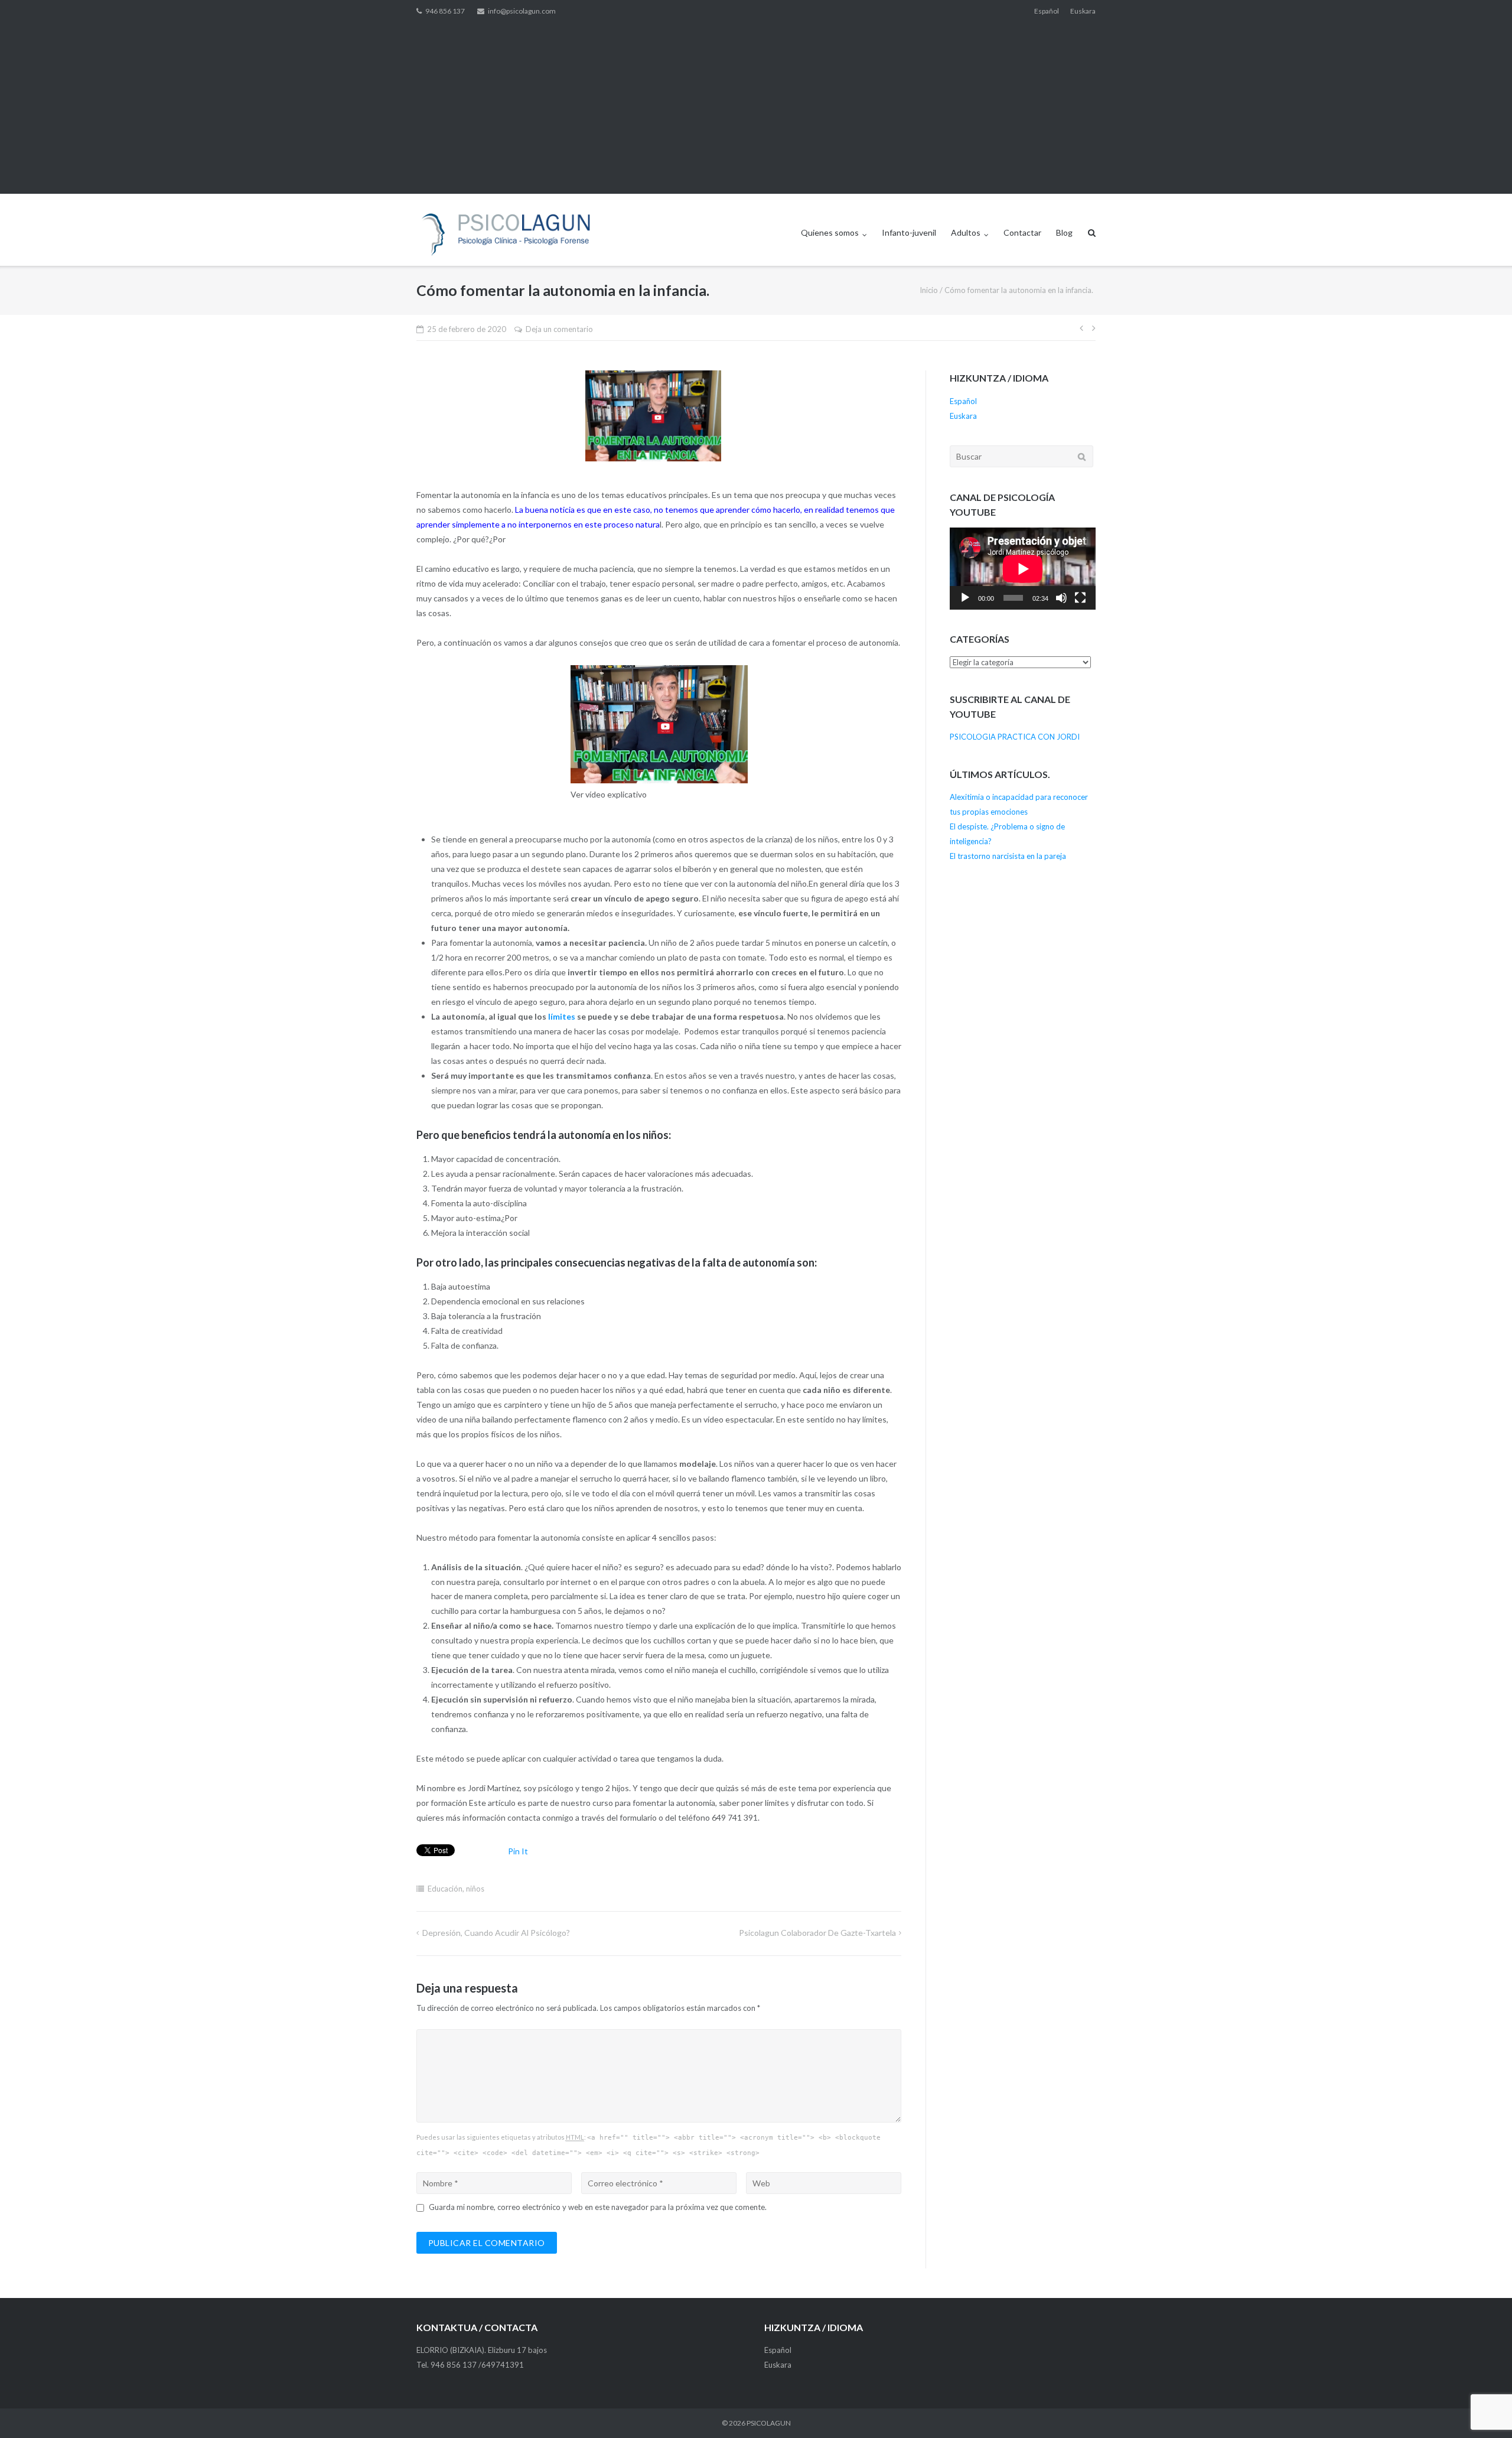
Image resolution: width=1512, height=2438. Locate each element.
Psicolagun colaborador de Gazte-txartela (817, 1933)
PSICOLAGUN (769, 2423)
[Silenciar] (1061, 598)
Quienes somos (830, 232)
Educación (445, 1889)
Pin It (518, 1851)
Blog (1064, 232)
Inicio (929, 290)
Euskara (1083, 11)
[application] (1023, 569)
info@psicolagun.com (522, 11)
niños (475, 1889)
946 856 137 (445, 11)
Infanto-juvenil (909, 232)
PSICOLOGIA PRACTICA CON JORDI (1015, 737)
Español (1047, 11)
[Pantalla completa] (1080, 598)
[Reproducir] (965, 598)
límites (563, 1016)
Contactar (1022, 232)
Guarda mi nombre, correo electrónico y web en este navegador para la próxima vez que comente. (598, 2207)
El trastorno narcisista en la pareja (1008, 856)
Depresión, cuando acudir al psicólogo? (496, 1933)
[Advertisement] (756, 111)
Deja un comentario (559, 329)
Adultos (966, 232)
